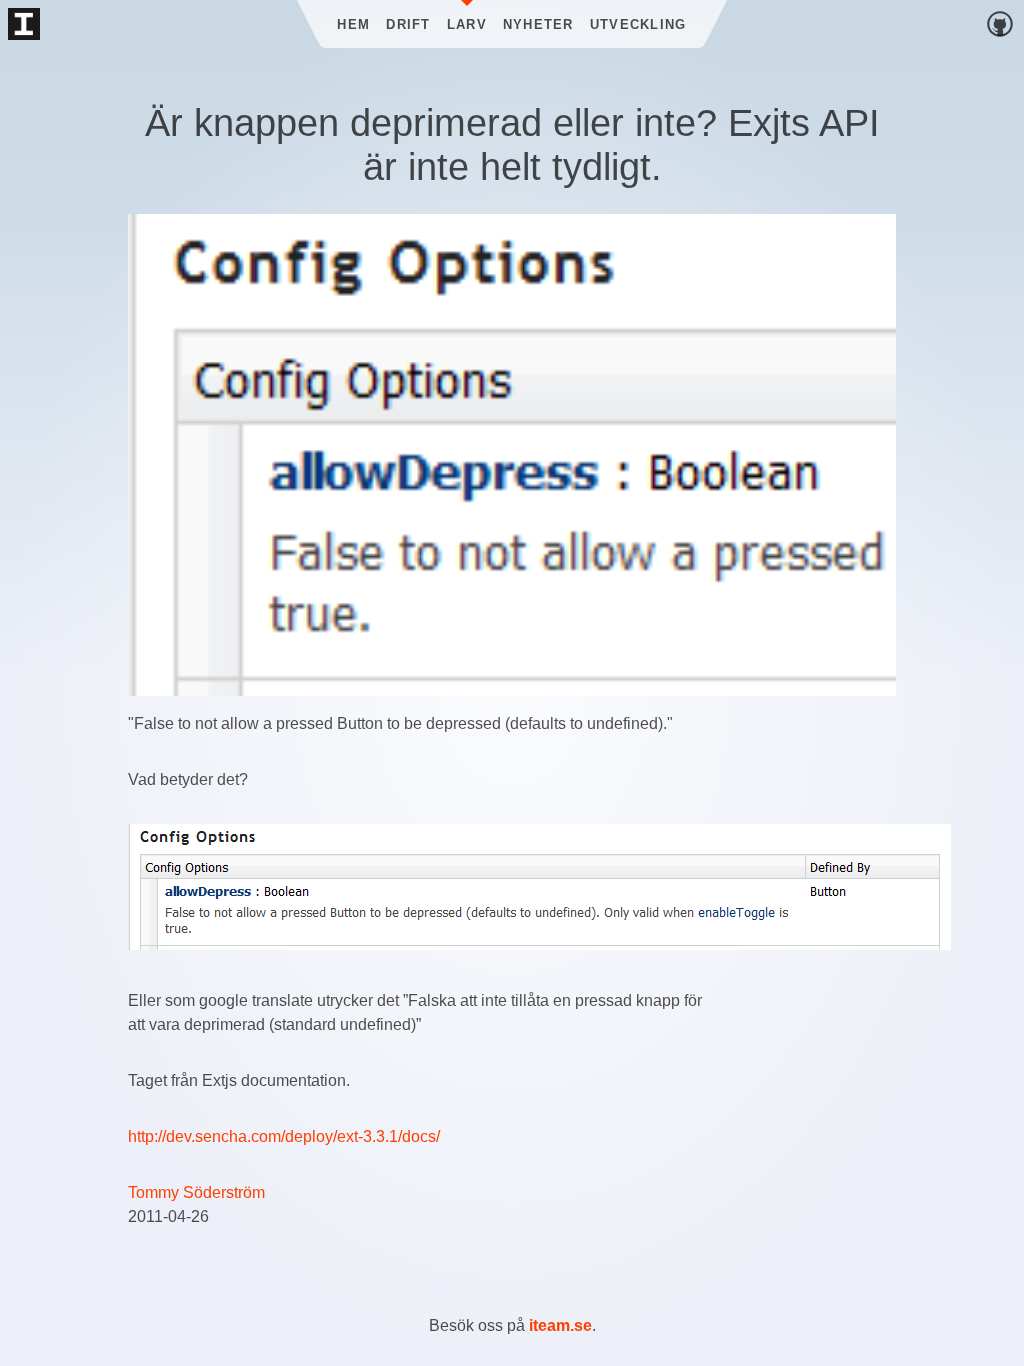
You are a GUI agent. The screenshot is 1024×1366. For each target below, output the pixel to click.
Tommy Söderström (196, 1192)
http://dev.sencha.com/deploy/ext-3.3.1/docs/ (284, 1136)
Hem (353, 24)
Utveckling (638, 24)
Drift (408, 24)
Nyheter (538, 24)
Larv (467, 24)
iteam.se (560, 1325)
